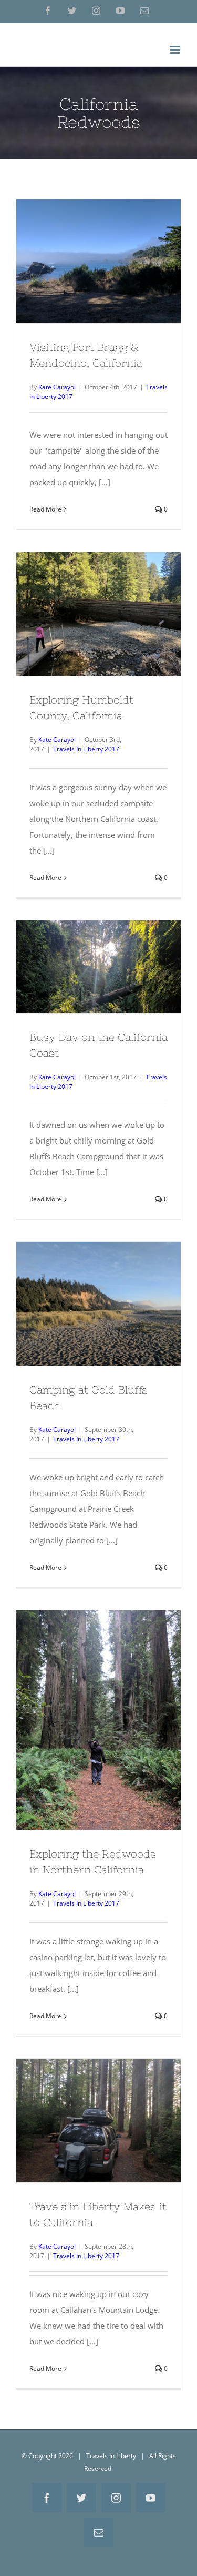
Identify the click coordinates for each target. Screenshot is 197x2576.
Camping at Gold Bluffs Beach (99, 1290)
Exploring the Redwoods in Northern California (99, 1706)
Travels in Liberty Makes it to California (99, 2107)
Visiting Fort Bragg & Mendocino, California (99, 247)
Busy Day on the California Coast (99, 953)
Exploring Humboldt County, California (99, 600)
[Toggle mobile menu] (176, 50)
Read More (45, 509)
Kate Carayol (57, 387)
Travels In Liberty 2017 (86, 749)
